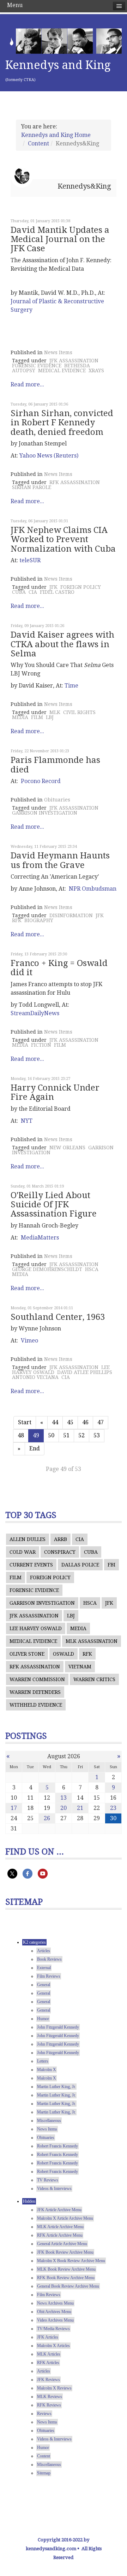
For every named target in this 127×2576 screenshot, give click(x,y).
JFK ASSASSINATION (74, 361)
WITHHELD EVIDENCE (36, 1705)
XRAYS (96, 370)
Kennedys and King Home (56, 135)
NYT (27, 1121)
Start (25, 1422)
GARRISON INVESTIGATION (45, 813)
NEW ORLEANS (67, 1148)
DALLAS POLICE (80, 1565)
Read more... (27, 384)
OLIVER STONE (27, 1654)
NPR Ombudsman (93, 889)
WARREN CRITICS (94, 1679)
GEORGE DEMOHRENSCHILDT (47, 1269)
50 (51, 1435)
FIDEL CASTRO (57, 592)
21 (80, 1808)
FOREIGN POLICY (81, 587)
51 (66, 1435)
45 (70, 1422)
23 (113, 1808)
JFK (53, 587)
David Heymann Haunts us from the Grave (60, 860)
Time (71, 686)
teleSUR (30, 560)
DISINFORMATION (71, 915)
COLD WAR (23, 1552)
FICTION (41, 1045)
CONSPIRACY (60, 1552)
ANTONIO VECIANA (35, 1377)
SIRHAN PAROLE (32, 487)
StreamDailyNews (35, 1013)
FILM (37, 717)
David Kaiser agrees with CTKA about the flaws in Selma (62, 644)
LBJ (50, 717)
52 (81, 1435)
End (35, 1448)
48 (21, 1435)
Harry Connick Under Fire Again (55, 1092)
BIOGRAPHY (39, 920)
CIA (33, 592)
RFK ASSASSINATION (75, 482)
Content (38, 143)
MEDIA (20, 717)
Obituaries (57, 800)
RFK (17, 920)
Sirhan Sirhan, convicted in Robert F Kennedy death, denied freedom (62, 423)
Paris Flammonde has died (55, 765)
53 (97, 1435)
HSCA (92, 1269)
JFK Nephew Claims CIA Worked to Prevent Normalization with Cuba (63, 539)
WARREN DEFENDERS (35, 1692)
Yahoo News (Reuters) (49, 456)
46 (85, 1422)
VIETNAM (80, 1667)
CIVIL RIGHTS (79, 712)
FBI (111, 1565)
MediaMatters (40, 1238)
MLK (55, 712)
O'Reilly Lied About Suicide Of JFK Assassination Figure (54, 1205)
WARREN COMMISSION (37, 1679)
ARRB (61, 1539)
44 (55, 1422)
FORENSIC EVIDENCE (37, 366)
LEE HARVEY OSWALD (36, 1628)
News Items (58, 352)
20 (64, 1808)
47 (101, 1422)
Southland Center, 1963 (58, 1317)
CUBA (19, 592)
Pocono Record (41, 781)
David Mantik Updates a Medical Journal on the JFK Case (60, 239)
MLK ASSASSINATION (92, 1641)
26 (47, 1818)
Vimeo (29, 1341)
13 (64, 1798)
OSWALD (64, 1654)
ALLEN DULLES (28, 1539)
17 (14, 1808)
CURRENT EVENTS (31, 1565)
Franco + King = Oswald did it (59, 968)
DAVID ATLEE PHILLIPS (85, 1372)
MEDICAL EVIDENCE (62, 370)
